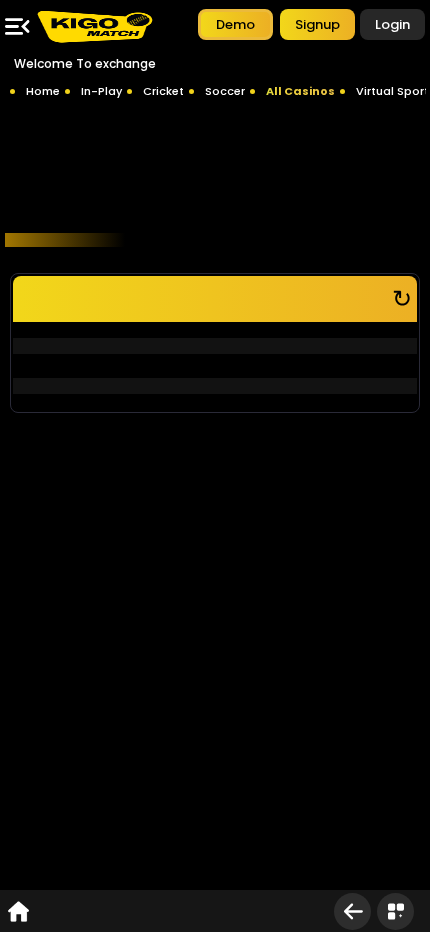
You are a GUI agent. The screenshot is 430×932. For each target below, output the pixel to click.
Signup (317, 24)
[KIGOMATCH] (94, 26)
